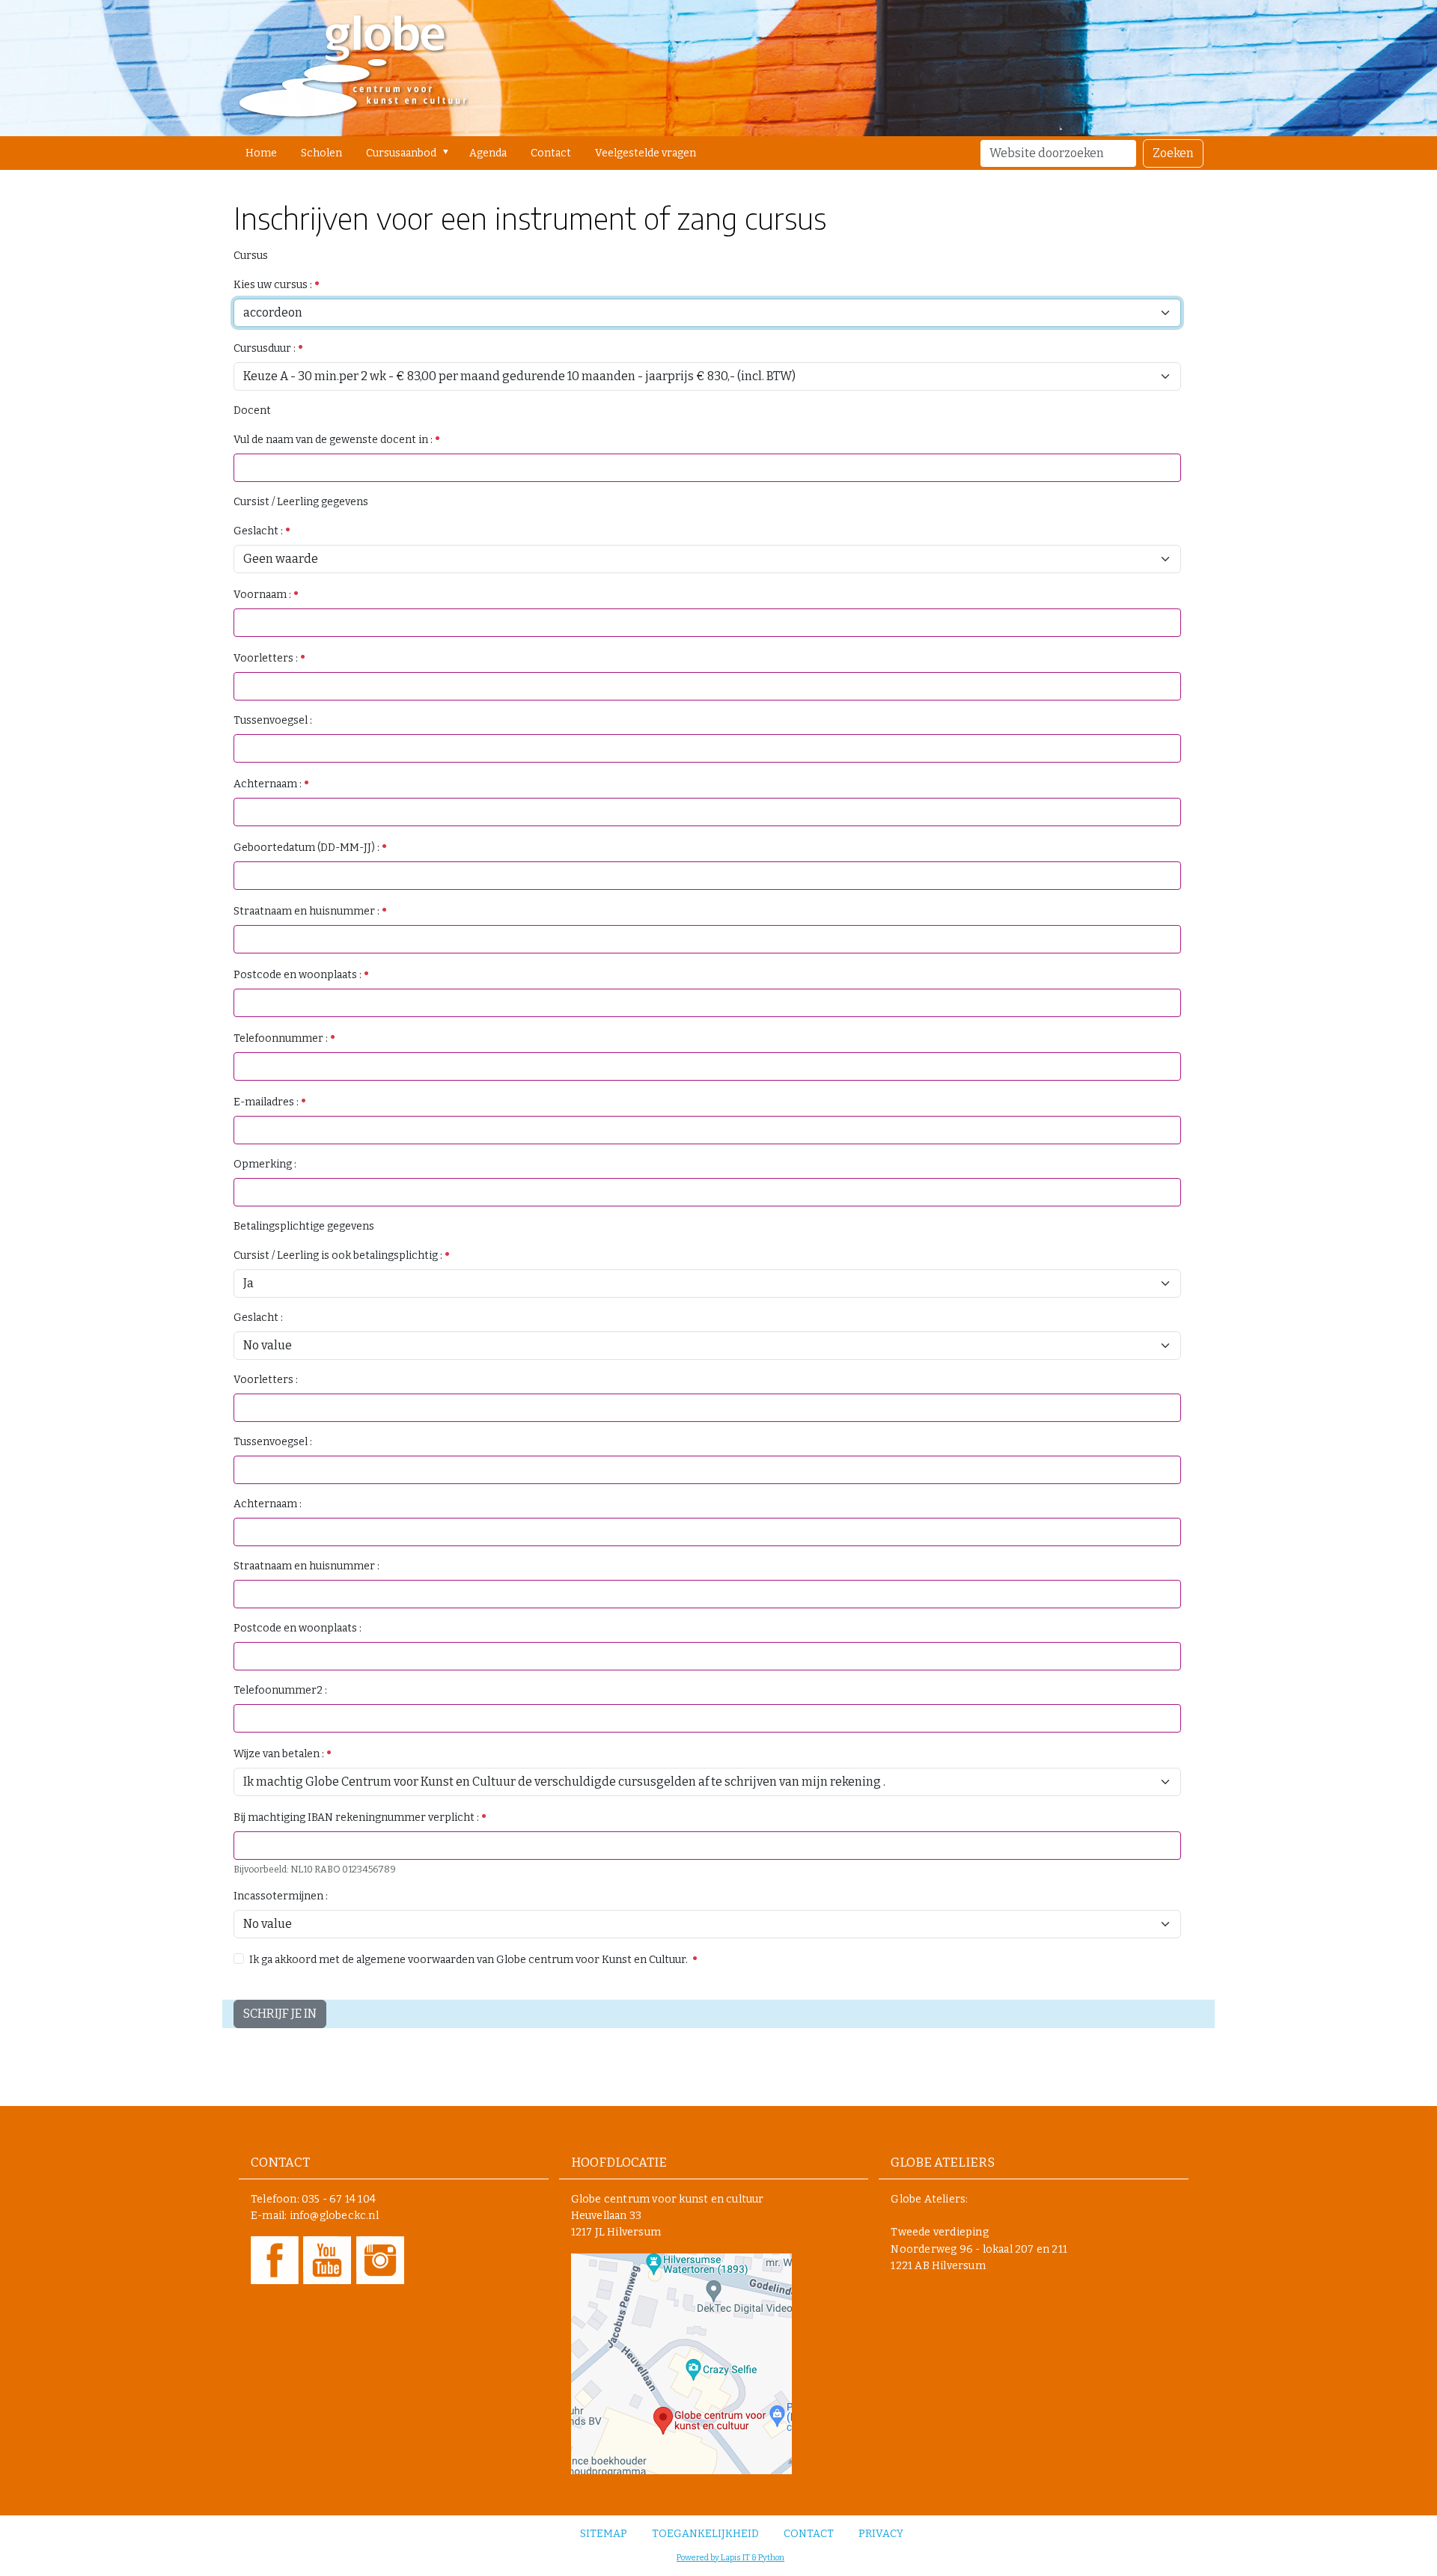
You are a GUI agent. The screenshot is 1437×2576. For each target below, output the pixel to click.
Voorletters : (267, 658)
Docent (252, 410)
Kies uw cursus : (274, 285)
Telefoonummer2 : (280, 1690)
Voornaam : (263, 595)
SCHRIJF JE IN (280, 2014)
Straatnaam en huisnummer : (308, 911)
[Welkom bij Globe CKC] (353, 68)
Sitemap (604, 2534)
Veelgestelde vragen (646, 153)
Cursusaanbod (401, 153)
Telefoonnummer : (282, 1038)
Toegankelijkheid (705, 2534)
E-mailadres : (267, 1102)
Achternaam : (269, 784)
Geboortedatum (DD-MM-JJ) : (308, 848)
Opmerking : (265, 1164)
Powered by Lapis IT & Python (730, 2558)
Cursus (251, 256)
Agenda (488, 153)
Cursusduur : (266, 348)
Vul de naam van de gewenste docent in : (334, 440)
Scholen (321, 153)
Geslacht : (259, 531)
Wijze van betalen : (280, 1754)
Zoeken (1173, 153)
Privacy (881, 2534)
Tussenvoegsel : (273, 720)
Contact (551, 153)
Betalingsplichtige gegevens (304, 1226)
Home (261, 153)
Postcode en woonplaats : (299, 975)
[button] (449, 152)
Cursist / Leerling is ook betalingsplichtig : (339, 1255)
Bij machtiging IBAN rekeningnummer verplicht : (357, 1817)
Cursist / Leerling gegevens (301, 502)
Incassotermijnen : (281, 1896)
